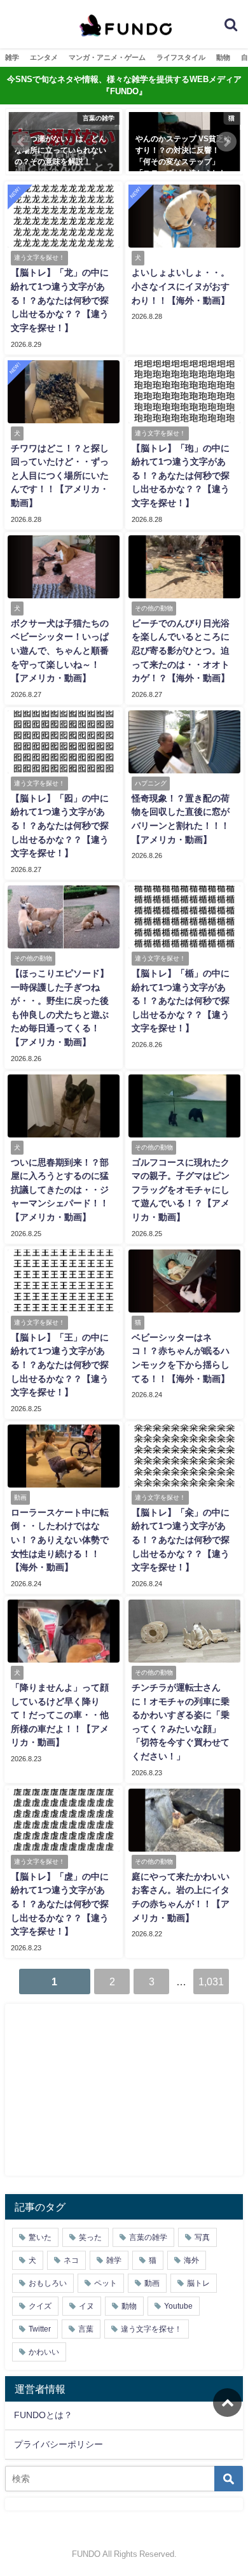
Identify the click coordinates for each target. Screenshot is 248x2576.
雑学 (12, 57)
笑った (90, 2237)
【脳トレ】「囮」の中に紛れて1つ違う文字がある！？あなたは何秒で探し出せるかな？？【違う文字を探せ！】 (60, 826)
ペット (106, 2283)
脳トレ (198, 2283)
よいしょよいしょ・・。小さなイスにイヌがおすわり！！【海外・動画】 (181, 286)
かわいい (44, 2352)
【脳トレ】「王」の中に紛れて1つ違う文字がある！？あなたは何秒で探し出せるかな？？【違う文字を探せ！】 (60, 1365)
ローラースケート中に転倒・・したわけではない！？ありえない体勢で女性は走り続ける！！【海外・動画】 (60, 1540)
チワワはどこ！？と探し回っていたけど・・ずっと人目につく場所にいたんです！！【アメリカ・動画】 (60, 475)
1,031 (211, 1981)
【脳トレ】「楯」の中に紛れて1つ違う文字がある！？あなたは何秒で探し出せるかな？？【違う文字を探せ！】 (181, 1001)
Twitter (40, 2329)
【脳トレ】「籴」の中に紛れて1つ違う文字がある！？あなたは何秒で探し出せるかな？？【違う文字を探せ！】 (181, 1540)
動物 (223, 57)
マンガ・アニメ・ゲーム (107, 57)
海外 (191, 2260)
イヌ (86, 2306)
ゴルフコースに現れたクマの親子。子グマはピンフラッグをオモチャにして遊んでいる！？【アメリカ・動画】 (181, 1190)
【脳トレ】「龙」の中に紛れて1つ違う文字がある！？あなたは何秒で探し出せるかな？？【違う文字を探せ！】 (60, 300)
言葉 (86, 2329)
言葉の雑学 (148, 2237)
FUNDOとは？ (43, 2415)
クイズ (40, 2306)
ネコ (71, 2260)
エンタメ (44, 57)
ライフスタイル (181, 57)
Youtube (178, 2306)
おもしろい (48, 2283)
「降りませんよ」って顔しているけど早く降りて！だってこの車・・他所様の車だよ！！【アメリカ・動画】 (60, 1715)
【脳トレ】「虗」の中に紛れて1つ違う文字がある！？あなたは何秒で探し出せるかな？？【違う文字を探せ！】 (60, 1904)
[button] (22, 142)
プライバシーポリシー (59, 2444)
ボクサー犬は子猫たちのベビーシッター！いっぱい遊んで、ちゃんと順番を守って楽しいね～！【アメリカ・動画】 (60, 651)
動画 (152, 2283)
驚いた (40, 2237)
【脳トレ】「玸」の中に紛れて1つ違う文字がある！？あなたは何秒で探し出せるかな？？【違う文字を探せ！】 (181, 475)
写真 (202, 2237)
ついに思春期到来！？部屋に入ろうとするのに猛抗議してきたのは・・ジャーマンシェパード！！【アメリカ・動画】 (60, 1190)
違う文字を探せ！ (151, 2329)
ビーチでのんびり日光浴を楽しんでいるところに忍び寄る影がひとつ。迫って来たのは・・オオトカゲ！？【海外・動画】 (181, 651)
